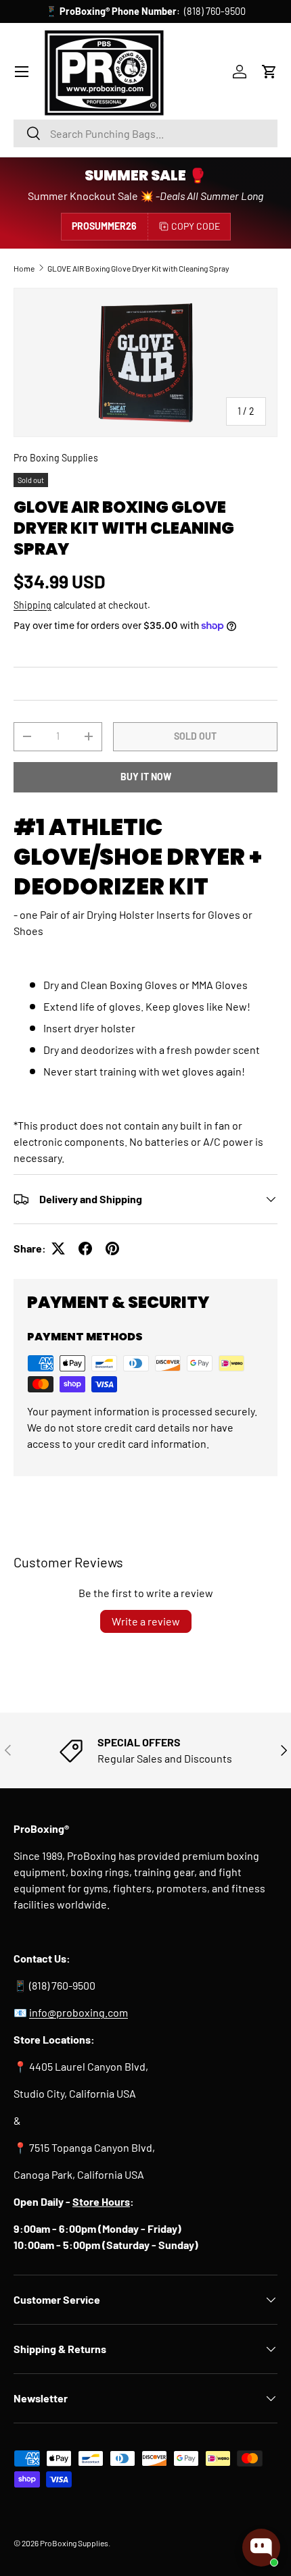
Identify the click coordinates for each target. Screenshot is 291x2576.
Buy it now (146, 777)
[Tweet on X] (58, 1248)
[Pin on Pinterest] (112, 1248)
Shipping (32, 605)
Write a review (146, 1621)
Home (24, 268)
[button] (269, 72)
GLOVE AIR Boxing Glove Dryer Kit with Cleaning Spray (138, 268)
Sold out (195, 736)
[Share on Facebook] (85, 1248)
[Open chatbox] (261, 2548)
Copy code (196, 226)
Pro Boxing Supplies (56, 458)
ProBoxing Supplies (74, 2543)
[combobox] (145, 133)
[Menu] (22, 72)
